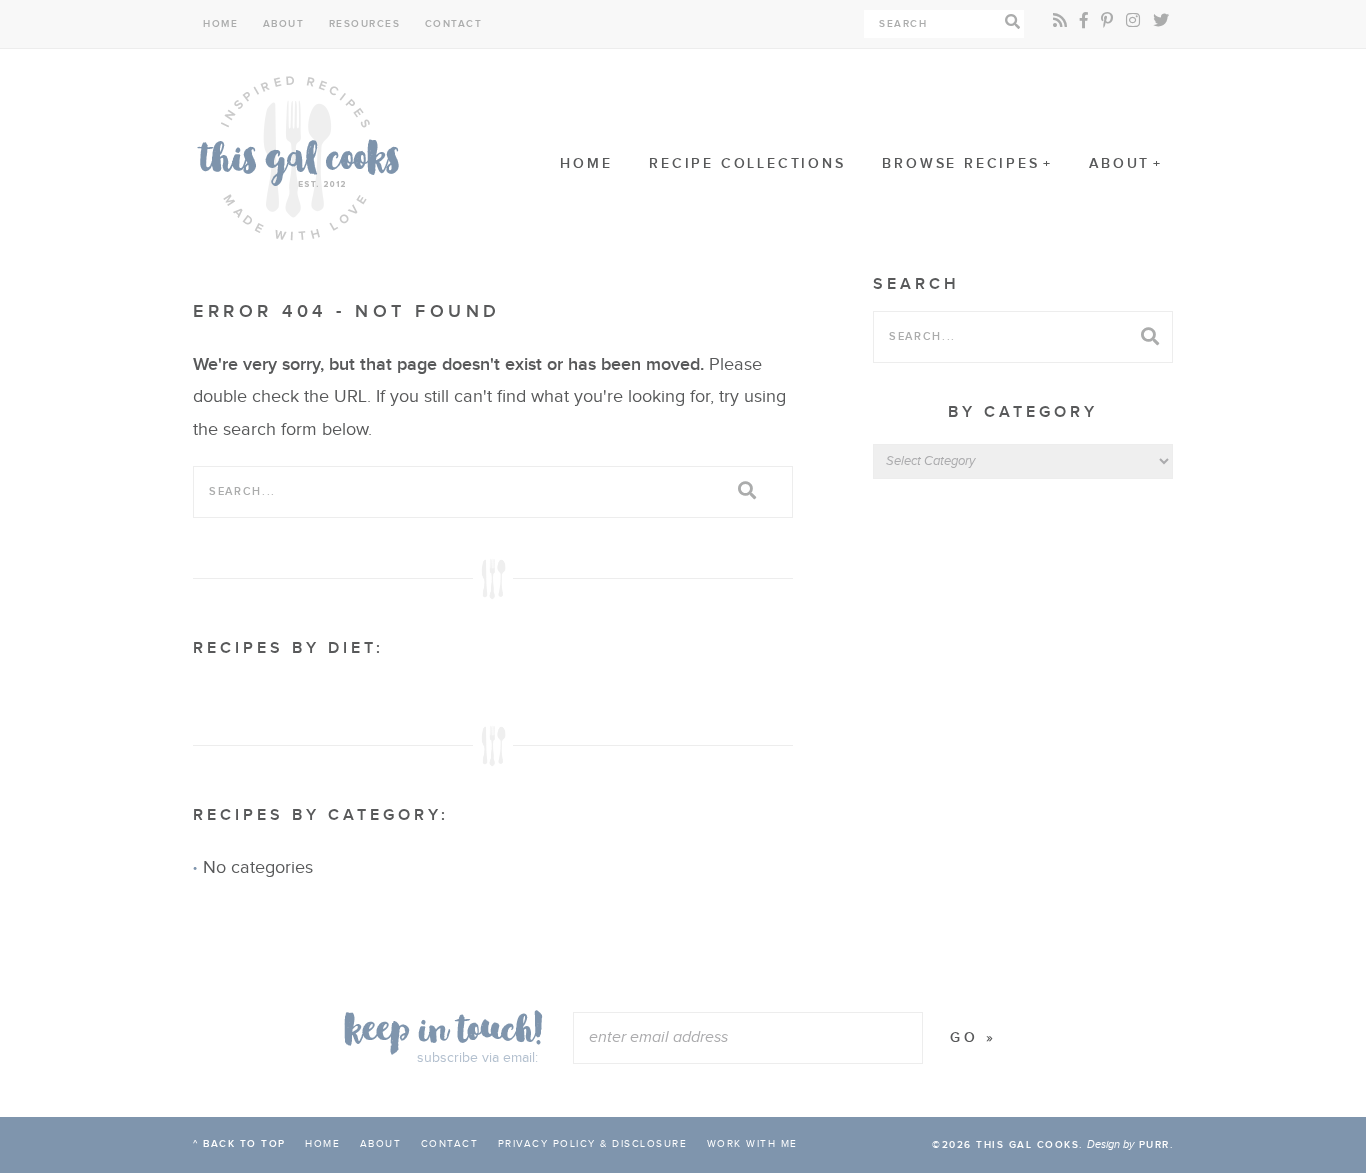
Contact (454, 24)
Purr (1154, 1145)
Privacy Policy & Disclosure (593, 1144)
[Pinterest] (1107, 21)
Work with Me (752, 1144)
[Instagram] (1133, 21)
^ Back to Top (239, 1144)
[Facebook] (1084, 21)
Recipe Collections (747, 163)
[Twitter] (1161, 21)
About (284, 24)
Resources (365, 24)
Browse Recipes (960, 163)
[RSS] (1060, 21)
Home (220, 24)
